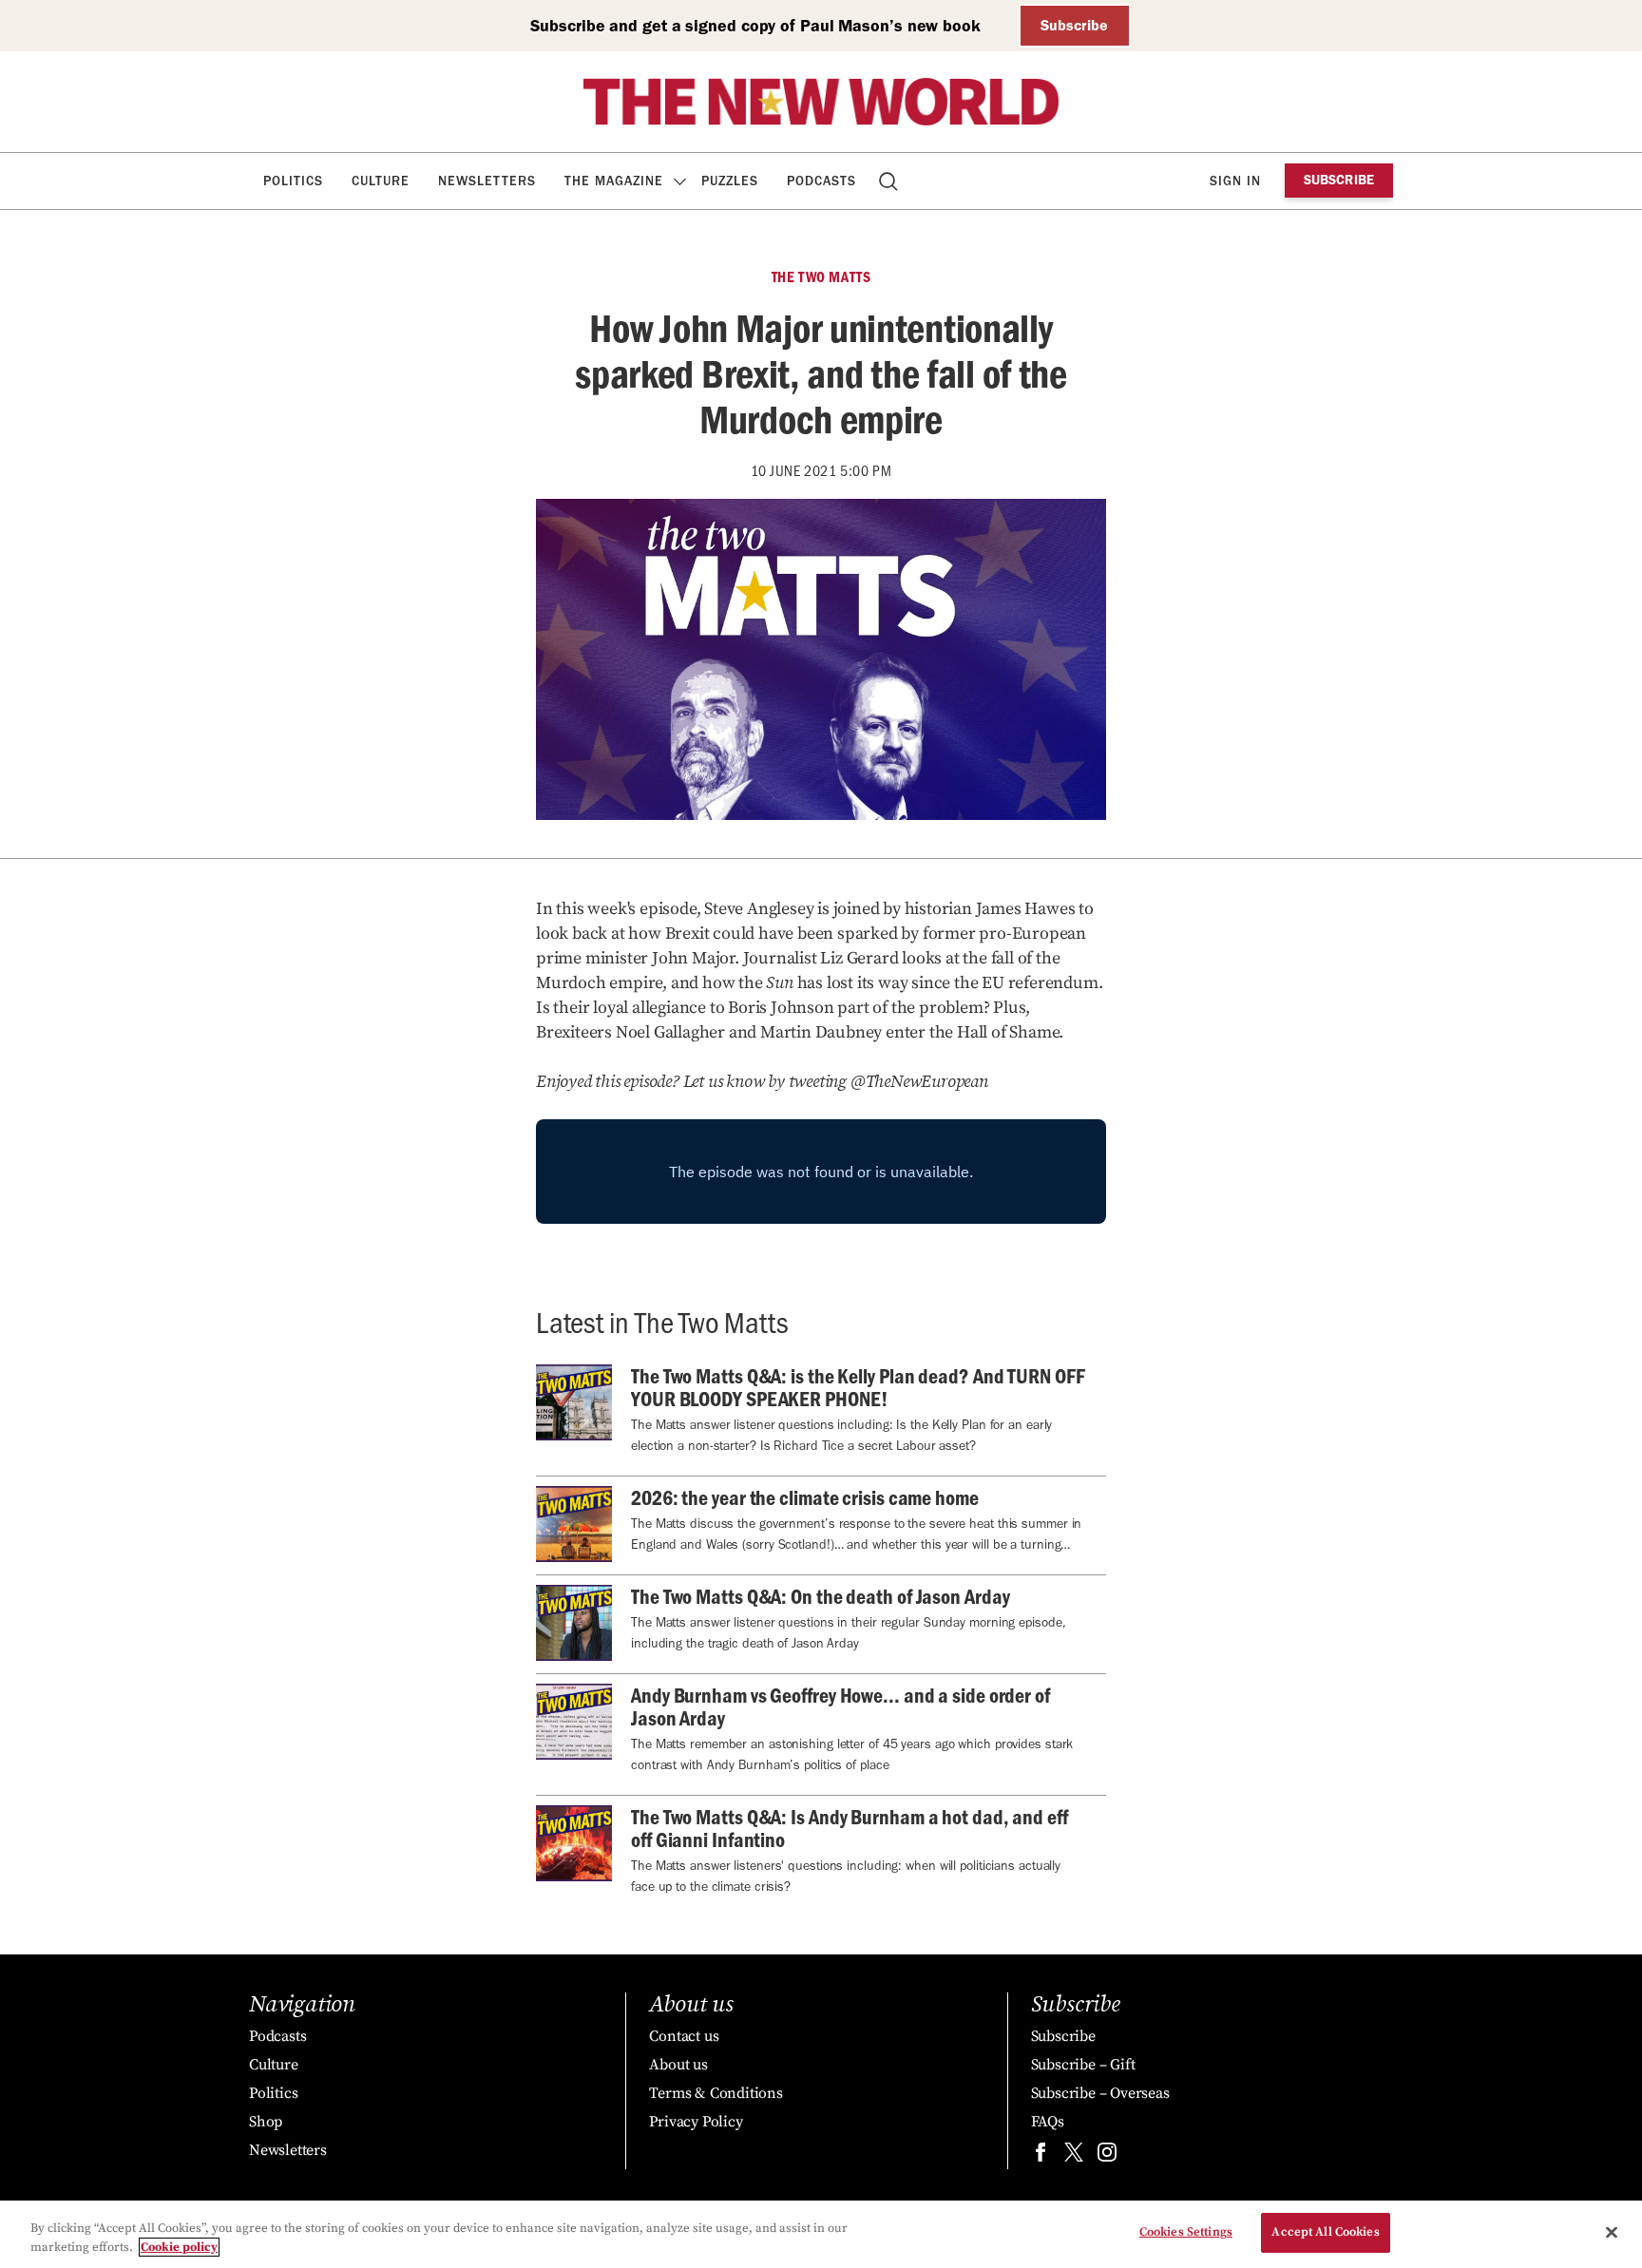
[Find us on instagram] (1107, 2156)
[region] (821, 2234)
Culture (381, 181)
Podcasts (821, 181)
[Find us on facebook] (1041, 2156)
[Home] (821, 102)
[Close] (1612, 2232)
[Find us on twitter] (1074, 2156)
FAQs (1048, 2122)
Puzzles (730, 181)
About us (678, 2065)
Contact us (684, 2036)
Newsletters (487, 181)
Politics (293, 181)
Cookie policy (179, 2247)
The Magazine (614, 181)
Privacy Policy (696, 2122)
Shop (266, 2122)
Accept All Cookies (1325, 2232)
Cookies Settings (1186, 2232)
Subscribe (1074, 25)
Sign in (1235, 181)
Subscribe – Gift (1083, 2065)
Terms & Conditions (716, 2093)
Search (890, 181)
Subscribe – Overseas (1100, 2093)
